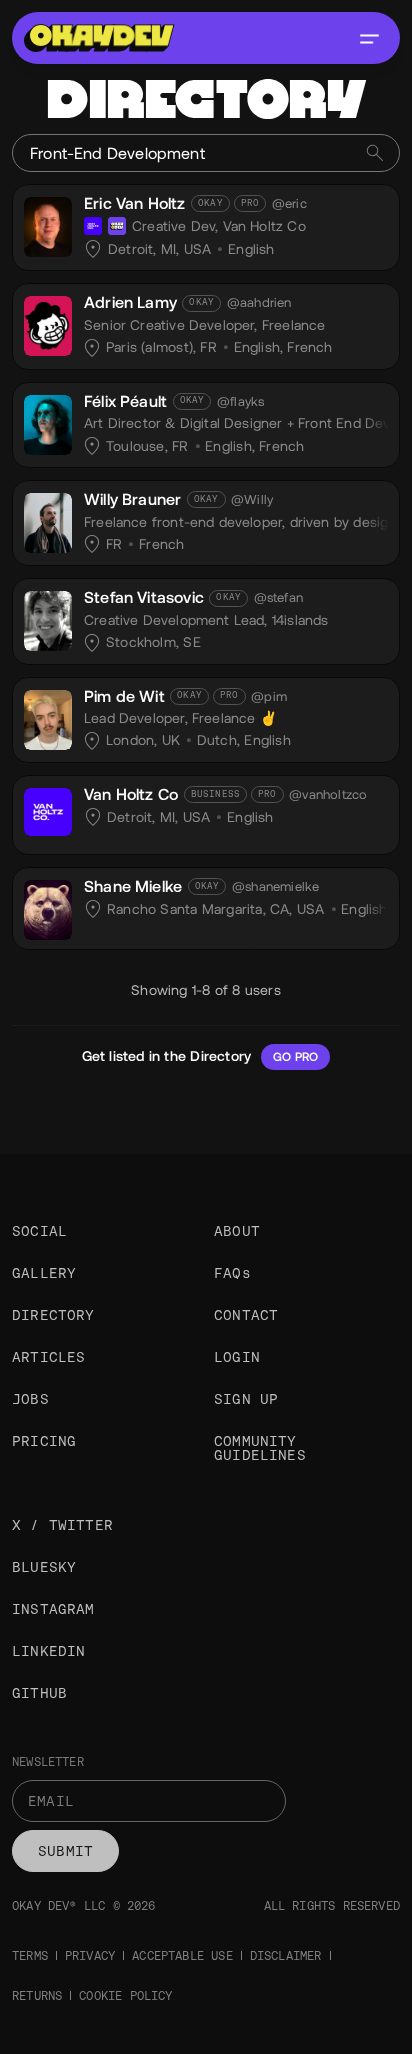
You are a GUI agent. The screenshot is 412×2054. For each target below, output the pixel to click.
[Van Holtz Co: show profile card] (48, 809)
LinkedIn (48, 1651)
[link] (206, 228)
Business (215, 794)
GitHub (39, 1693)
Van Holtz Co (131, 794)
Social (39, 1231)
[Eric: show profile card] (48, 224)
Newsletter (48, 1762)
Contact (246, 1315)
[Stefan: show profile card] (48, 618)
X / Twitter (62, 1525)
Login (237, 1357)
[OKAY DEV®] (117, 226)
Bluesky (44, 1567)
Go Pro (295, 1057)
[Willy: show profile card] (48, 520)
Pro (250, 203)
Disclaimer (286, 1956)
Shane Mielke (133, 886)
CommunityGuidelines (260, 1448)
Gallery (44, 1273)
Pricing (44, 1441)
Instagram (53, 1609)
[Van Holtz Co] (93, 226)
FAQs (232, 1273)
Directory (53, 1315)
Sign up (246, 1399)
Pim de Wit (124, 696)
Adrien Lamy (130, 302)
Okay (210, 203)
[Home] (99, 38)
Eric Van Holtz (135, 203)
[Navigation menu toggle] (369, 38)
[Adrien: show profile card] (48, 323)
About (237, 1231)
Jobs (30, 1399)
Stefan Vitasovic (144, 597)
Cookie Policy (125, 1996)
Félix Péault (125, 401)
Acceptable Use (182, 1956)
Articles (48, 1357)
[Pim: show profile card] (48, 717)
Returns (37, 1996)
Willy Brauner (132, 499)
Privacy (90, 1956)
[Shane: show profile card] (48, 907)
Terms (30, 1956)
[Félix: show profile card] (48, 422)
